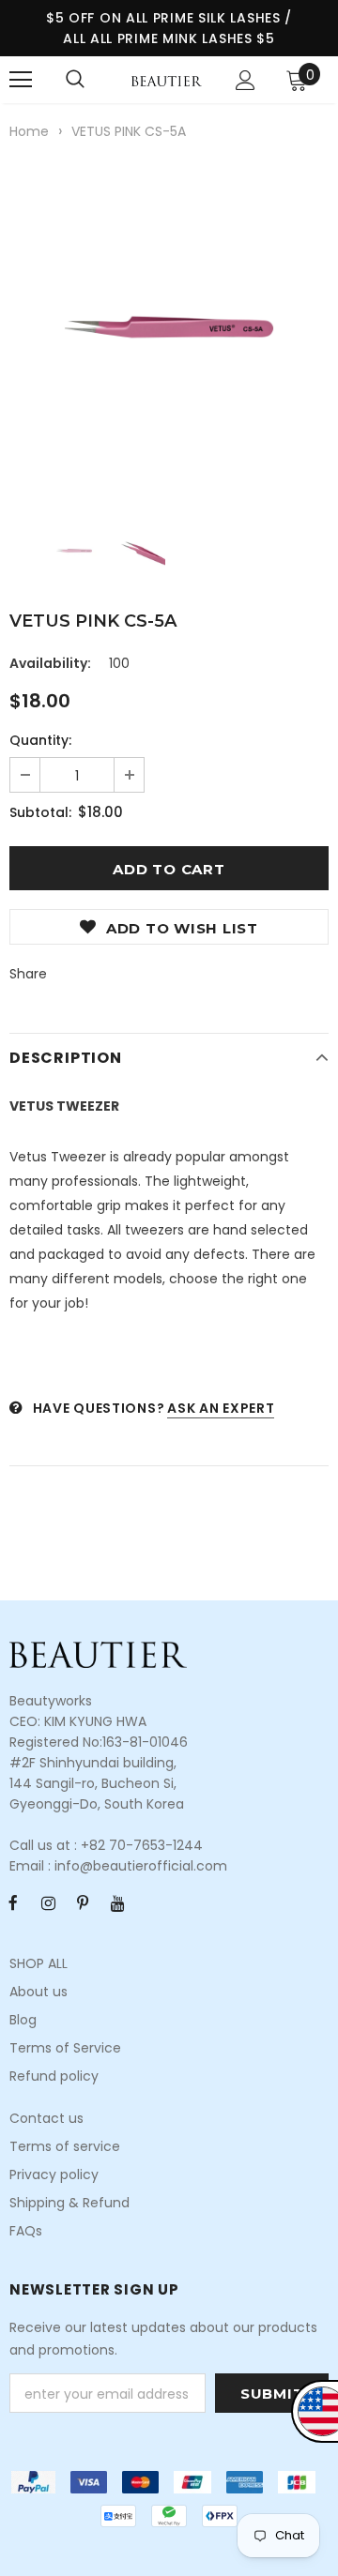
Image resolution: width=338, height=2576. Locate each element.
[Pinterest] (83, 1902)
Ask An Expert (221, 1408)
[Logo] (167, 80)
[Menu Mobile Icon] (21, 80)
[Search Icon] (75, 80)
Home (29, 131)
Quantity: (40, 740)
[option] (169, 327)
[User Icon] (246, 80)
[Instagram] (48, 1902)
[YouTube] (117, 1902)
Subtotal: (40, 812)
